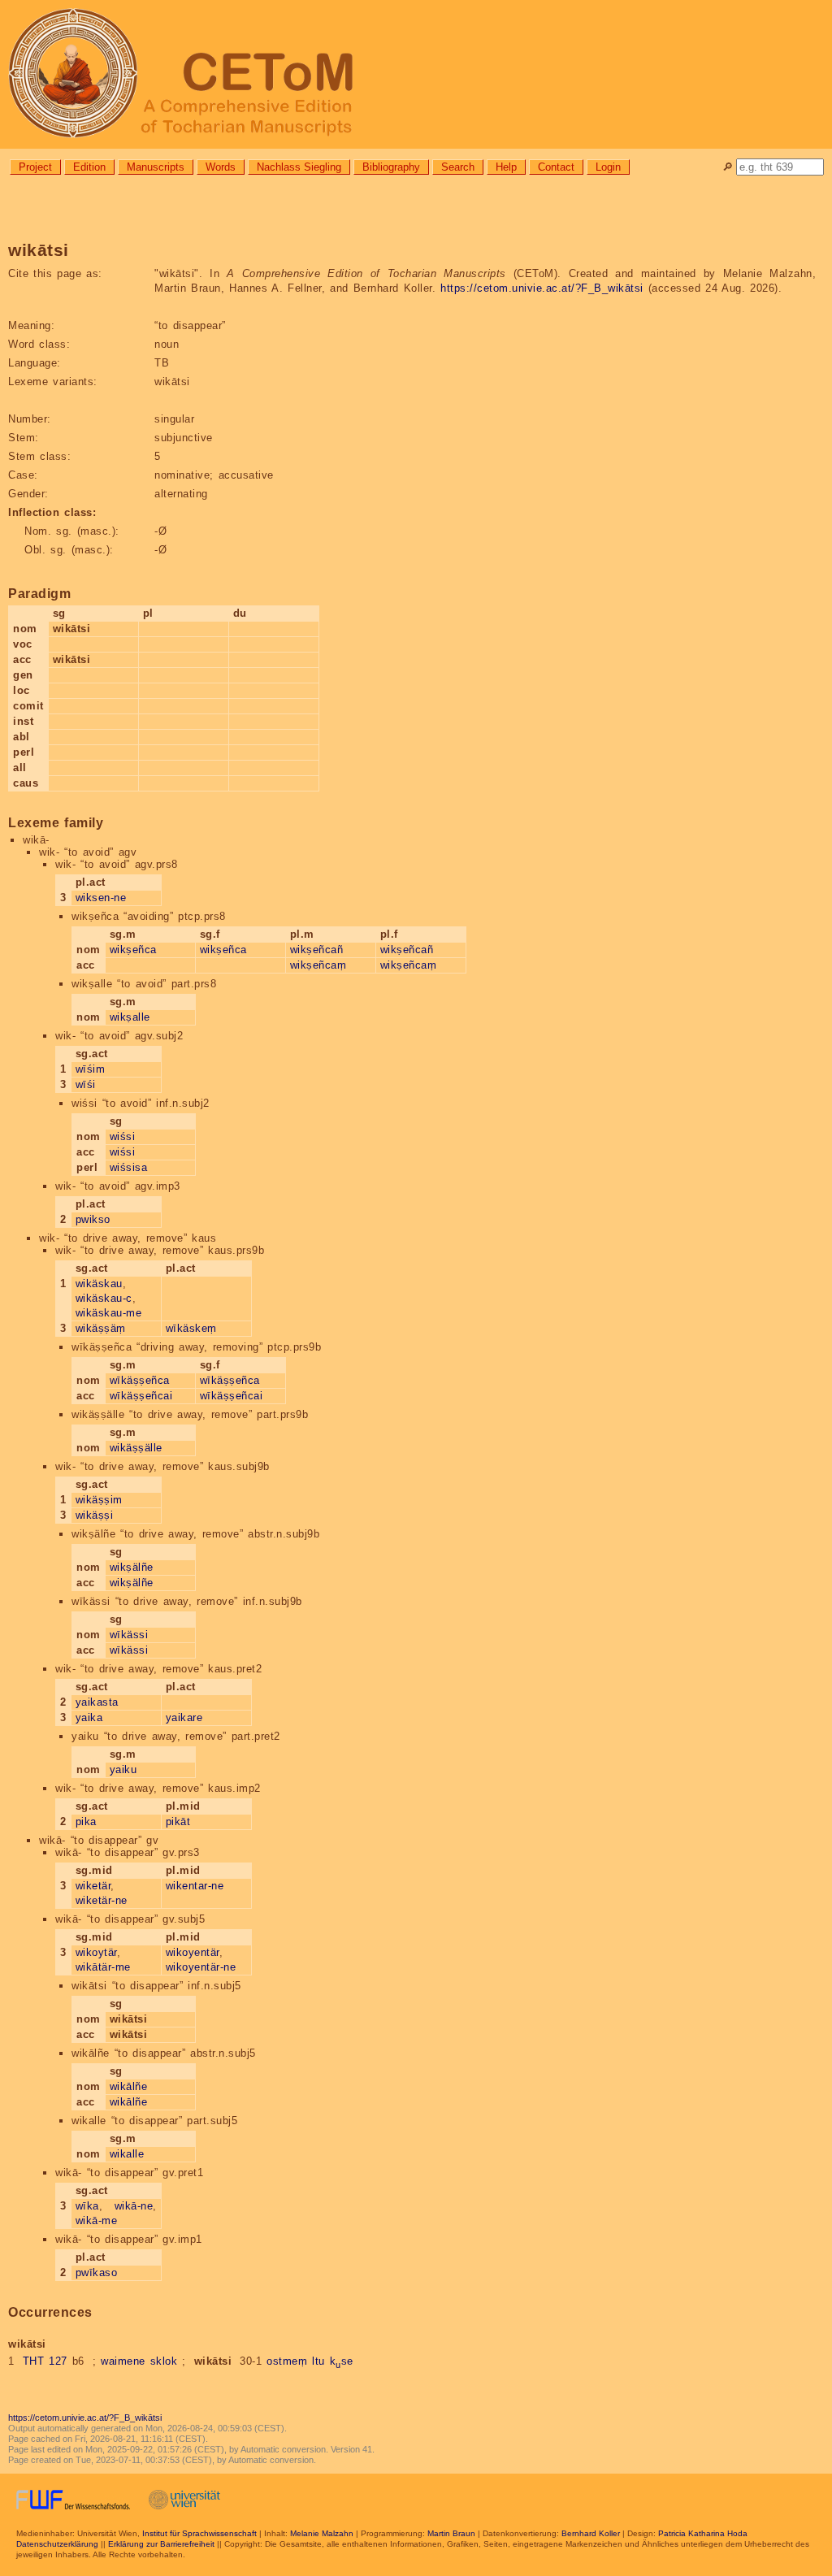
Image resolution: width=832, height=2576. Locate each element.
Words (221, 167)
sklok (164, 2361)
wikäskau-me (109, 1313)
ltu (318, 2361)
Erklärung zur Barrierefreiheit (161, 2544)
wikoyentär (193, 1952)
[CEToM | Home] (416, 74)
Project (35, 167)
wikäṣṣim (99, 1500)
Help (506, 167)
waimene (123, 2361)
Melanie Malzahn (322, 2533)
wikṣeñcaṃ (318, 965)
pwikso (93, 1219)
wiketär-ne (102, 1900)
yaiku (123, 1769)
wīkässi (129, 1635)
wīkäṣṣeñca (140, 1380)
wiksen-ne (101, 898)
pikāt (178, 1821)
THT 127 (45, 2361)
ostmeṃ (287, 2361)
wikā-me (97, 2220)
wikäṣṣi (95, 1515)
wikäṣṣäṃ (101, 1328)
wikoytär (96, 1952)
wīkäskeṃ (191, 1328)
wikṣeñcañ (317, 950)
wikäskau (99, 1284)
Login (608, 167)
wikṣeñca (133, 950)
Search (458, 167)
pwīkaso (97, 2272)
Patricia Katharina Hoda (703, 2533)
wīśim (91, 1069)
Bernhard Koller (591, 2533)
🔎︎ (728, 167)
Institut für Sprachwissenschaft (199, 2533)
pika (86, 1821)
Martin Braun (451, 2533)
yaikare (184, 1717)
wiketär (93, 1886)
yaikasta (97, 1702)
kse (342, 2361)
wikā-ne (134, 2206)
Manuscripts (156, 167)
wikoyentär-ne (201, 1967)
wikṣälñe (132, 1567)
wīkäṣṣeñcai (141, 1396)
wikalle (127, 2154)
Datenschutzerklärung (57, 2544)
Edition (89, 167)
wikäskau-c (104, 1298)
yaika (89, 1717)
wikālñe (129, 2086)
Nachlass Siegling (299, 167)
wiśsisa (129, 1167)
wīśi (86, 1084)
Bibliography (391, 167)
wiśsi (123, 1136)
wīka (87, 2206)
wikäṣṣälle (136, 1448)
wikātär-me (103, 1967)
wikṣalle (130, 1017)
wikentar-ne (195, 1886)
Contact (556, 167)
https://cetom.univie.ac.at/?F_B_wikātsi (542, 288)
